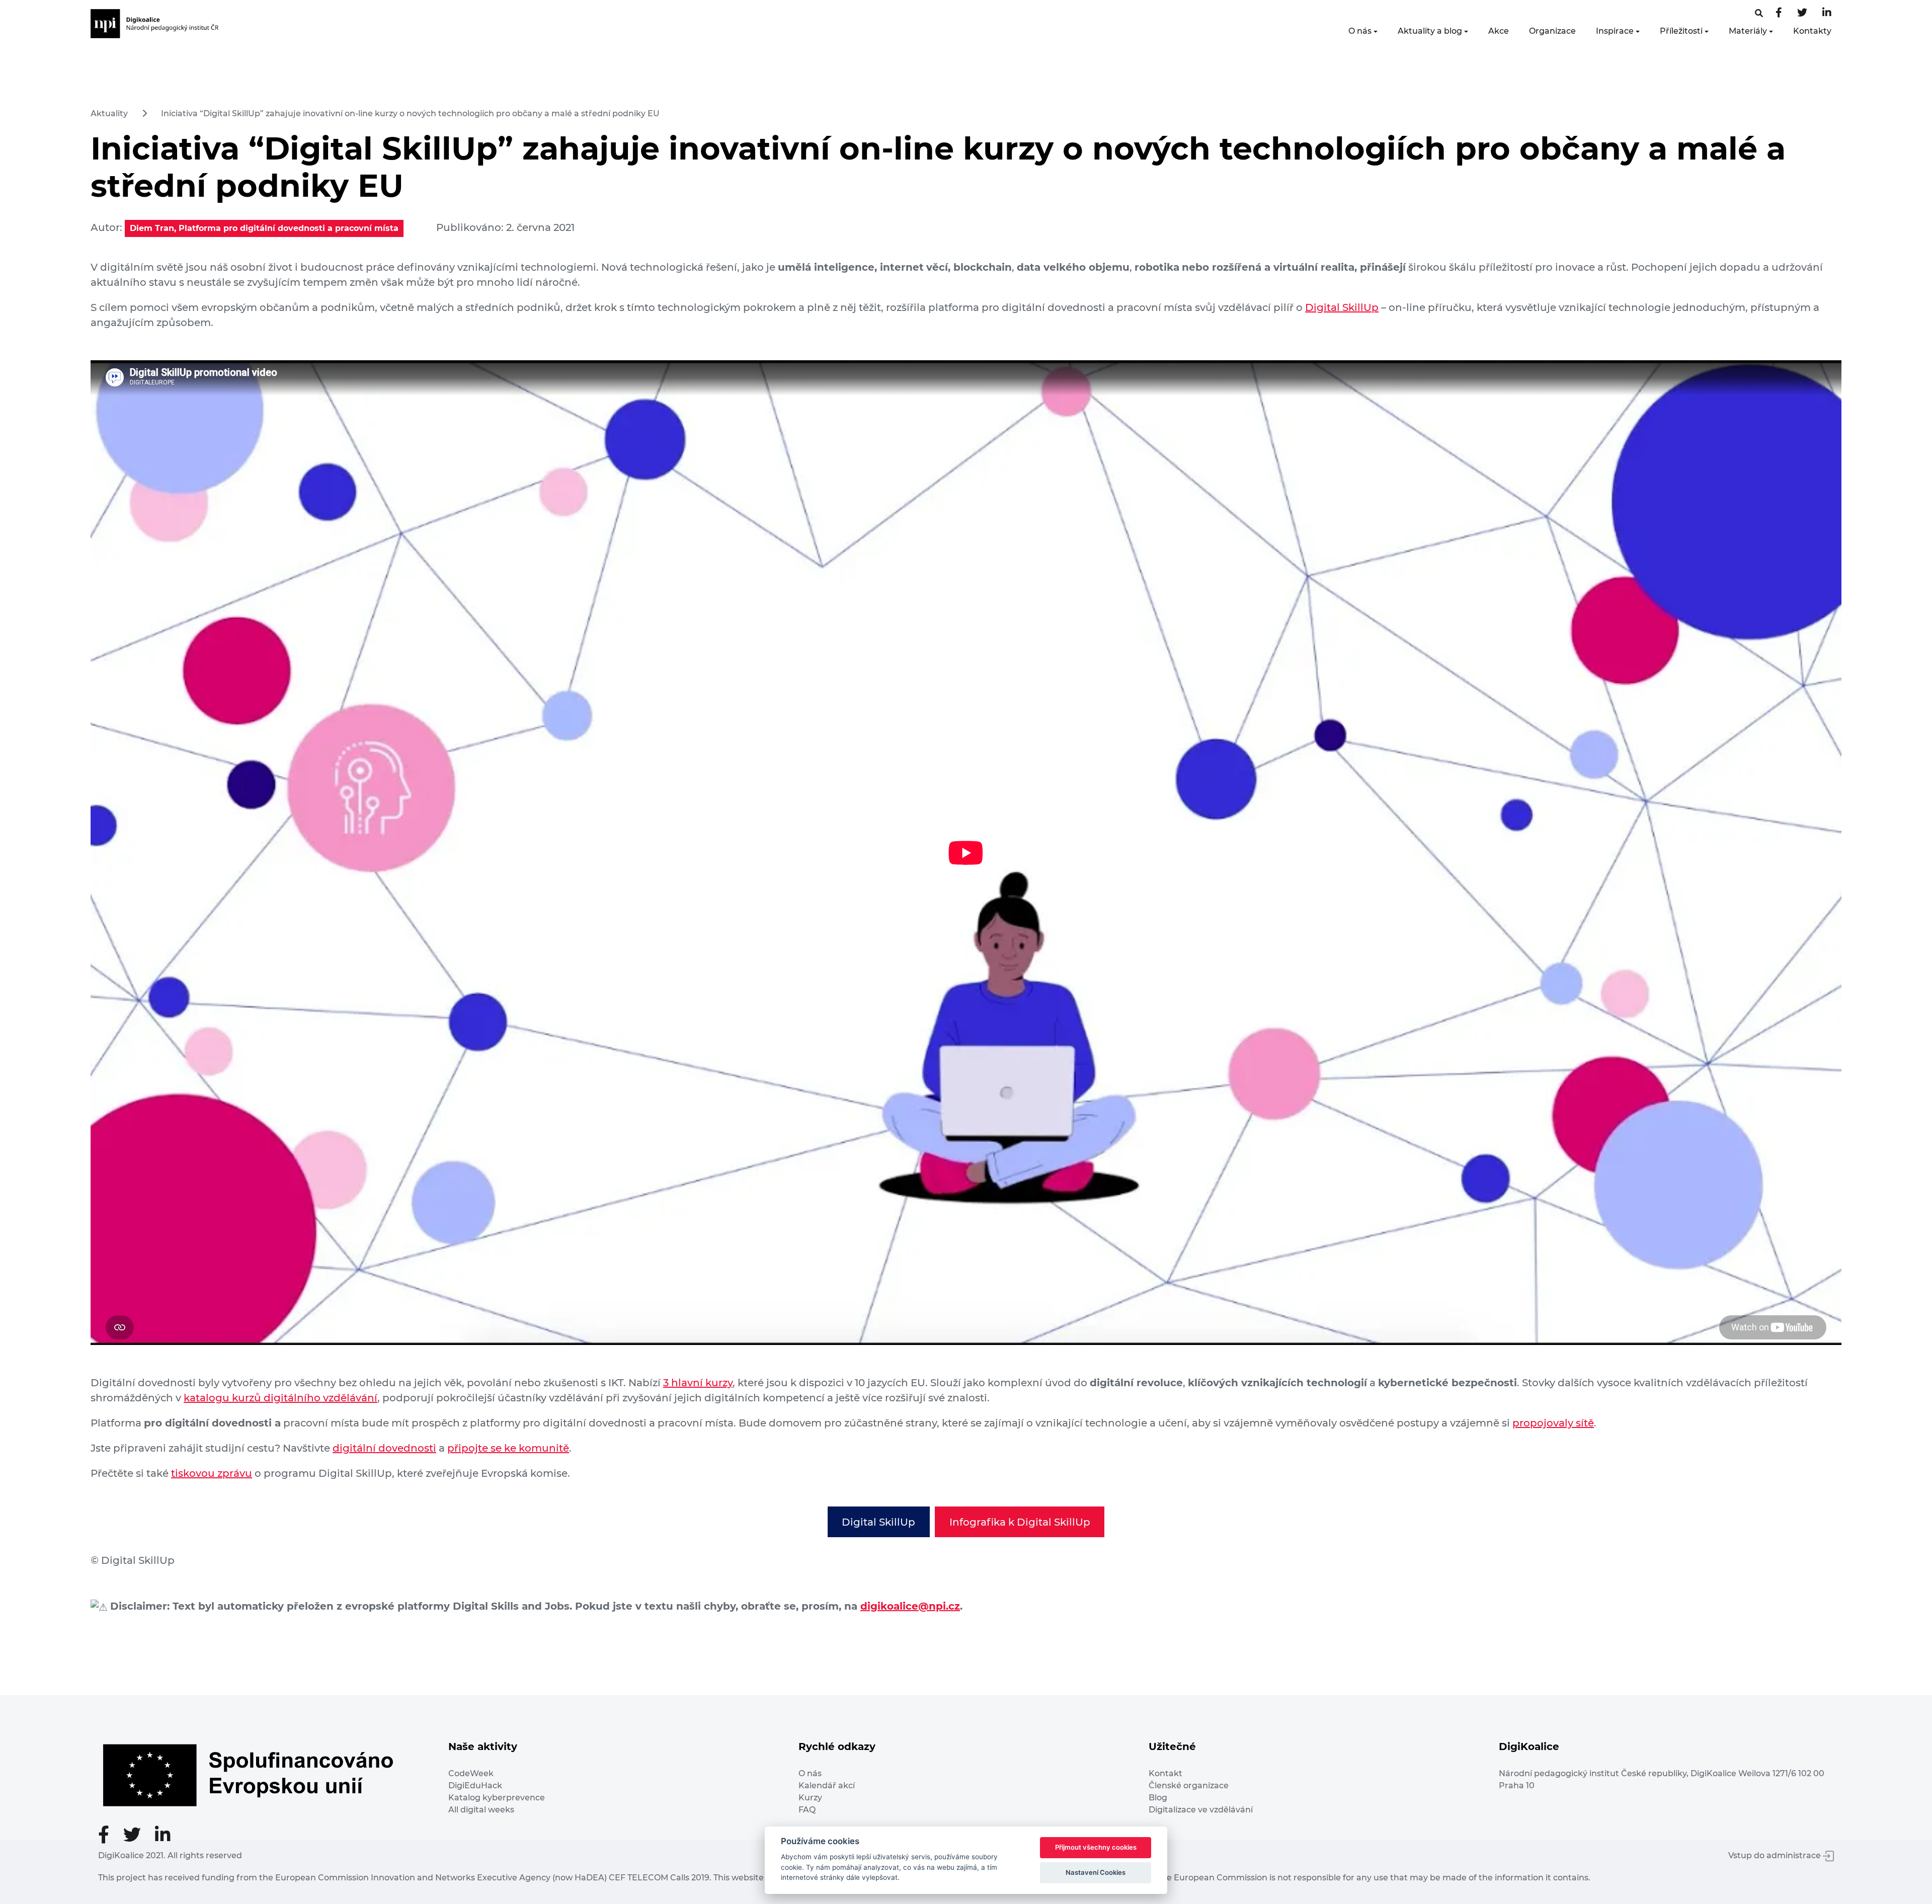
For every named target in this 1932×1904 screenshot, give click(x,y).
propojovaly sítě (1553, 1423)
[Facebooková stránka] (1759, 13)
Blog (1158, 1798)
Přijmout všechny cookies (1096, 1847)
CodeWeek (471, 1773)
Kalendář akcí (827, 1786)
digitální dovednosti (384, 1448)
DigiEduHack (475, 1786)
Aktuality (109, 113)
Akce (1499, 31)
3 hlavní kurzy (698, 1383)
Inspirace (1615, 31)
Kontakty (1812, 31)
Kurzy (810, 1798)
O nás (1360, 31)
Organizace (1552, 31)
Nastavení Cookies (1096, 1872)
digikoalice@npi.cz (910, 1606)
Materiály (1748, 31)
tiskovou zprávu (212, 1473)
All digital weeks (481, 1810)
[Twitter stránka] (1802, 13)
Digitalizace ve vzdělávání (1201, 1810)
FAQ (807, 1810)
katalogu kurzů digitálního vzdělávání (280, 1398)
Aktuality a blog (1430, 31)
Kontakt (1165, 1773)
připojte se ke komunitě (508, 1448)
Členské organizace (1189, 1786)
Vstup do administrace (1776, 1855)
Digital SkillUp (1342, 307)
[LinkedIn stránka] (1827, 13)
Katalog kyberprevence (497, 1798)
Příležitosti (1681, 31)
